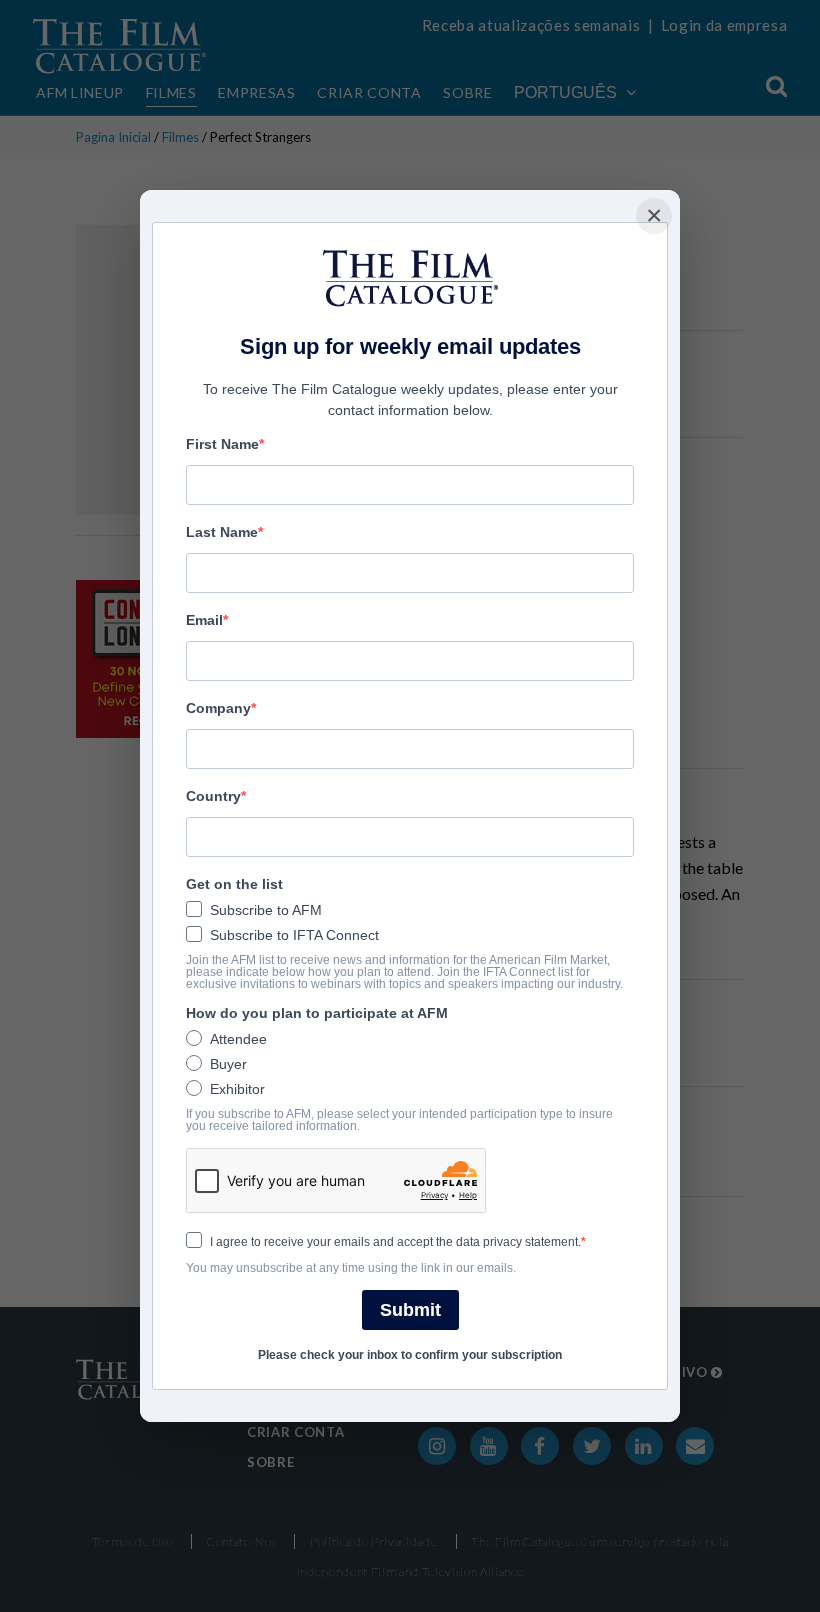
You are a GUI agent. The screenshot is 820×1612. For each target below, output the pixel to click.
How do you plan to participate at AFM (317, 1013)
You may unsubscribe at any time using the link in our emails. (351, 1268)
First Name (222, 444)
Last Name (222, 532)
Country (213, 796)
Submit (410, 1310)
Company (218, 708)
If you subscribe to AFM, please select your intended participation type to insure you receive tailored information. (399, 1120)
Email (204, 620)
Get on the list (234, 884)
